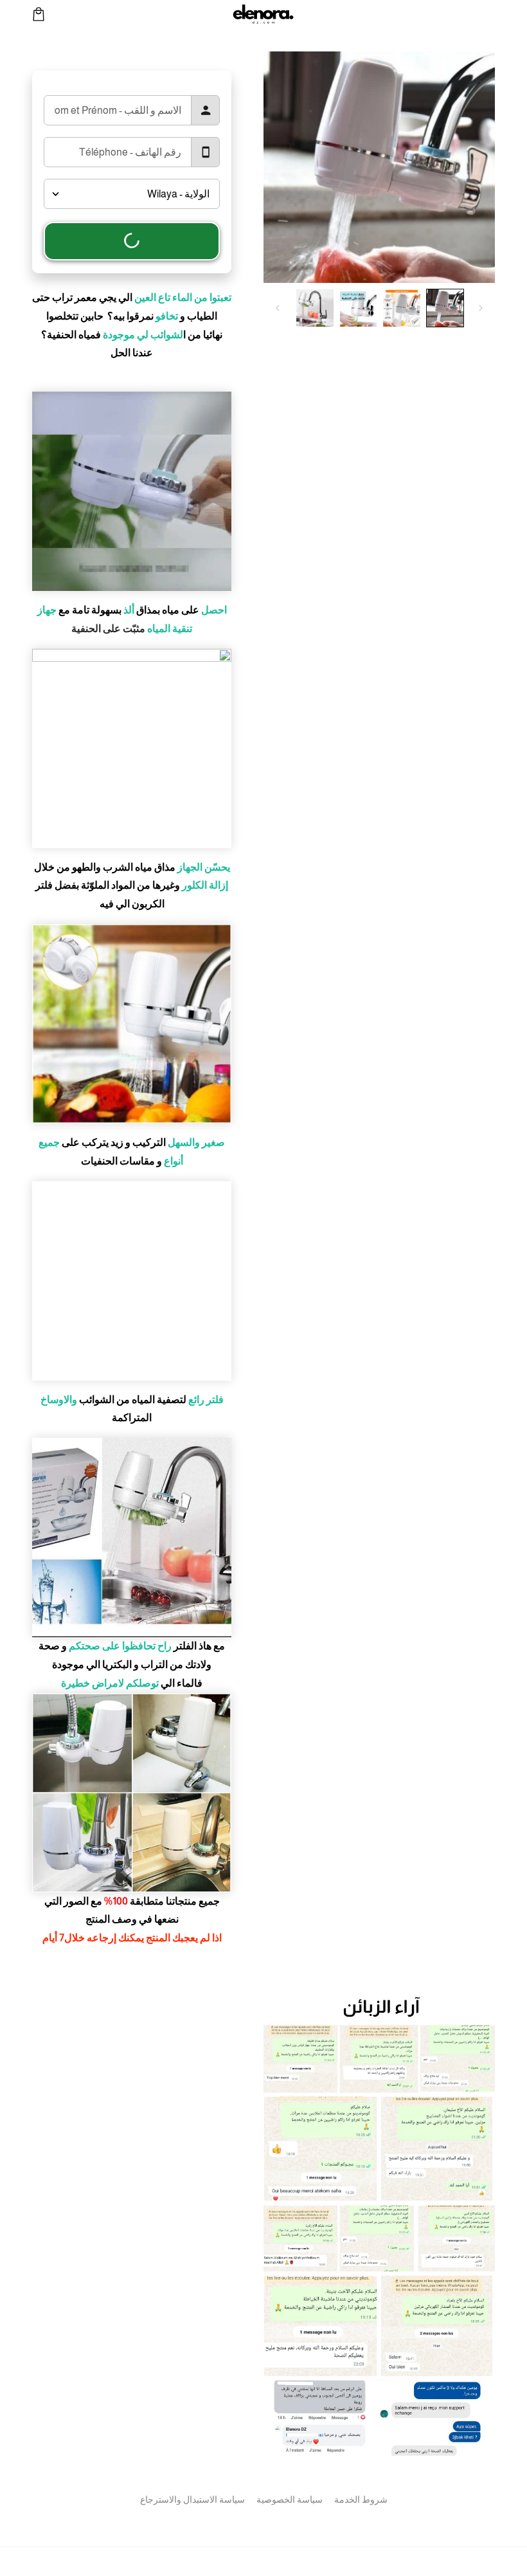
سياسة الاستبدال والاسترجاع (192, 2499)
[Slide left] (481, 308)
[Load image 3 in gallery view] (359, 308)
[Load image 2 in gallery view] (402, 308)
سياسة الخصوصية (290, 2499)
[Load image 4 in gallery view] (315, 308)
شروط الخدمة (361, 2499)
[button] (39, 14)
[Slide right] (278, 308)
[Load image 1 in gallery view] (445, 308)
